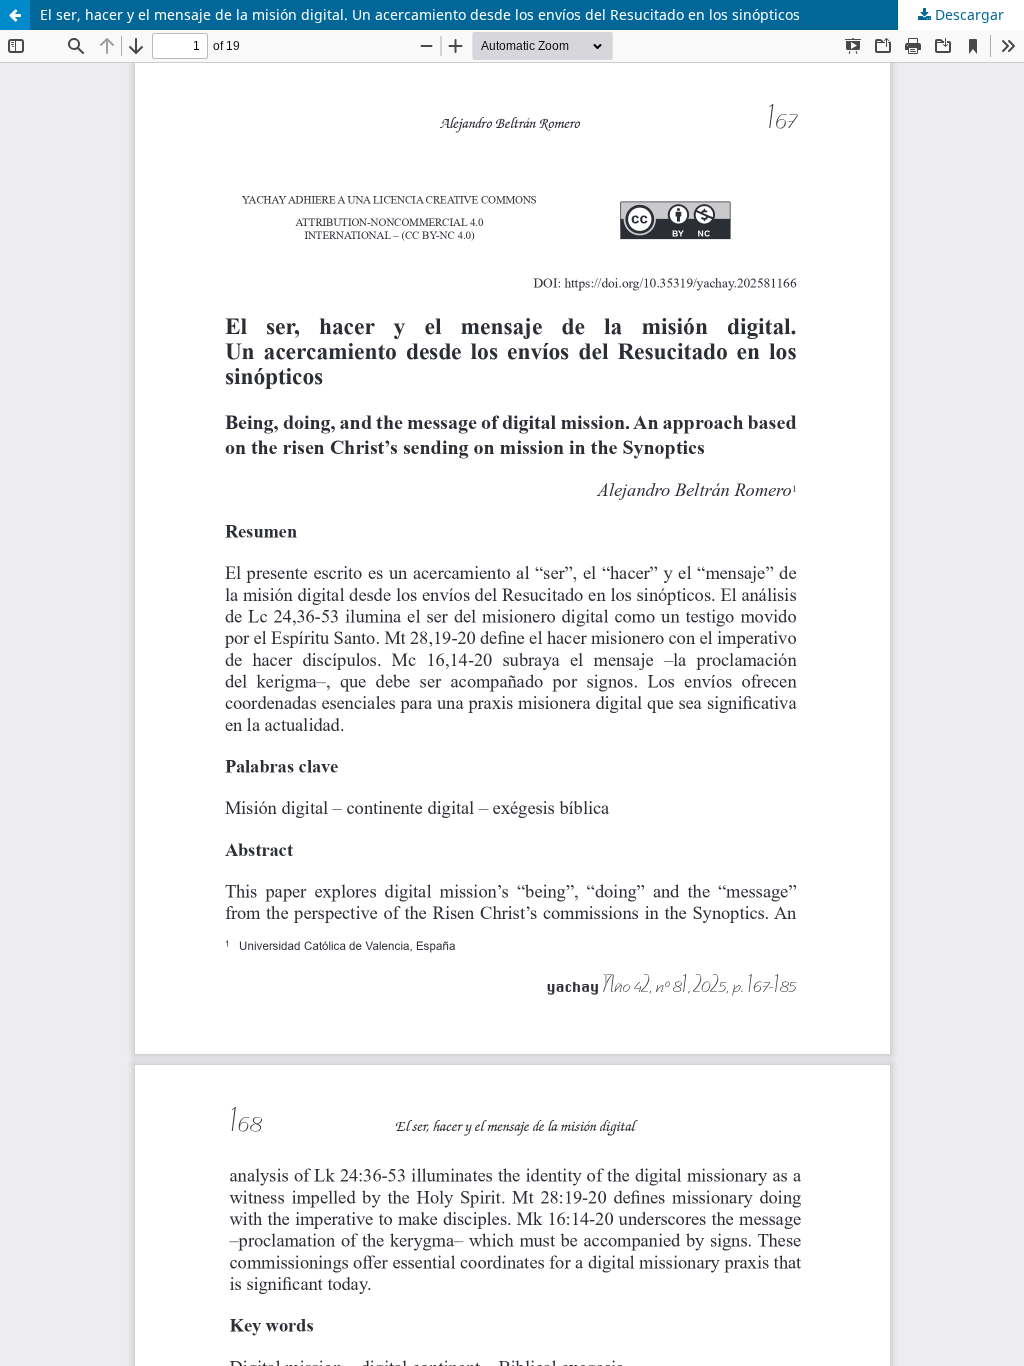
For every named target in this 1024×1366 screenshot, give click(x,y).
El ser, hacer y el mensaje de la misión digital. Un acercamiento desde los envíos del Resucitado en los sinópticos (420, 14)
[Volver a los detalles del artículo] (15, 15)
